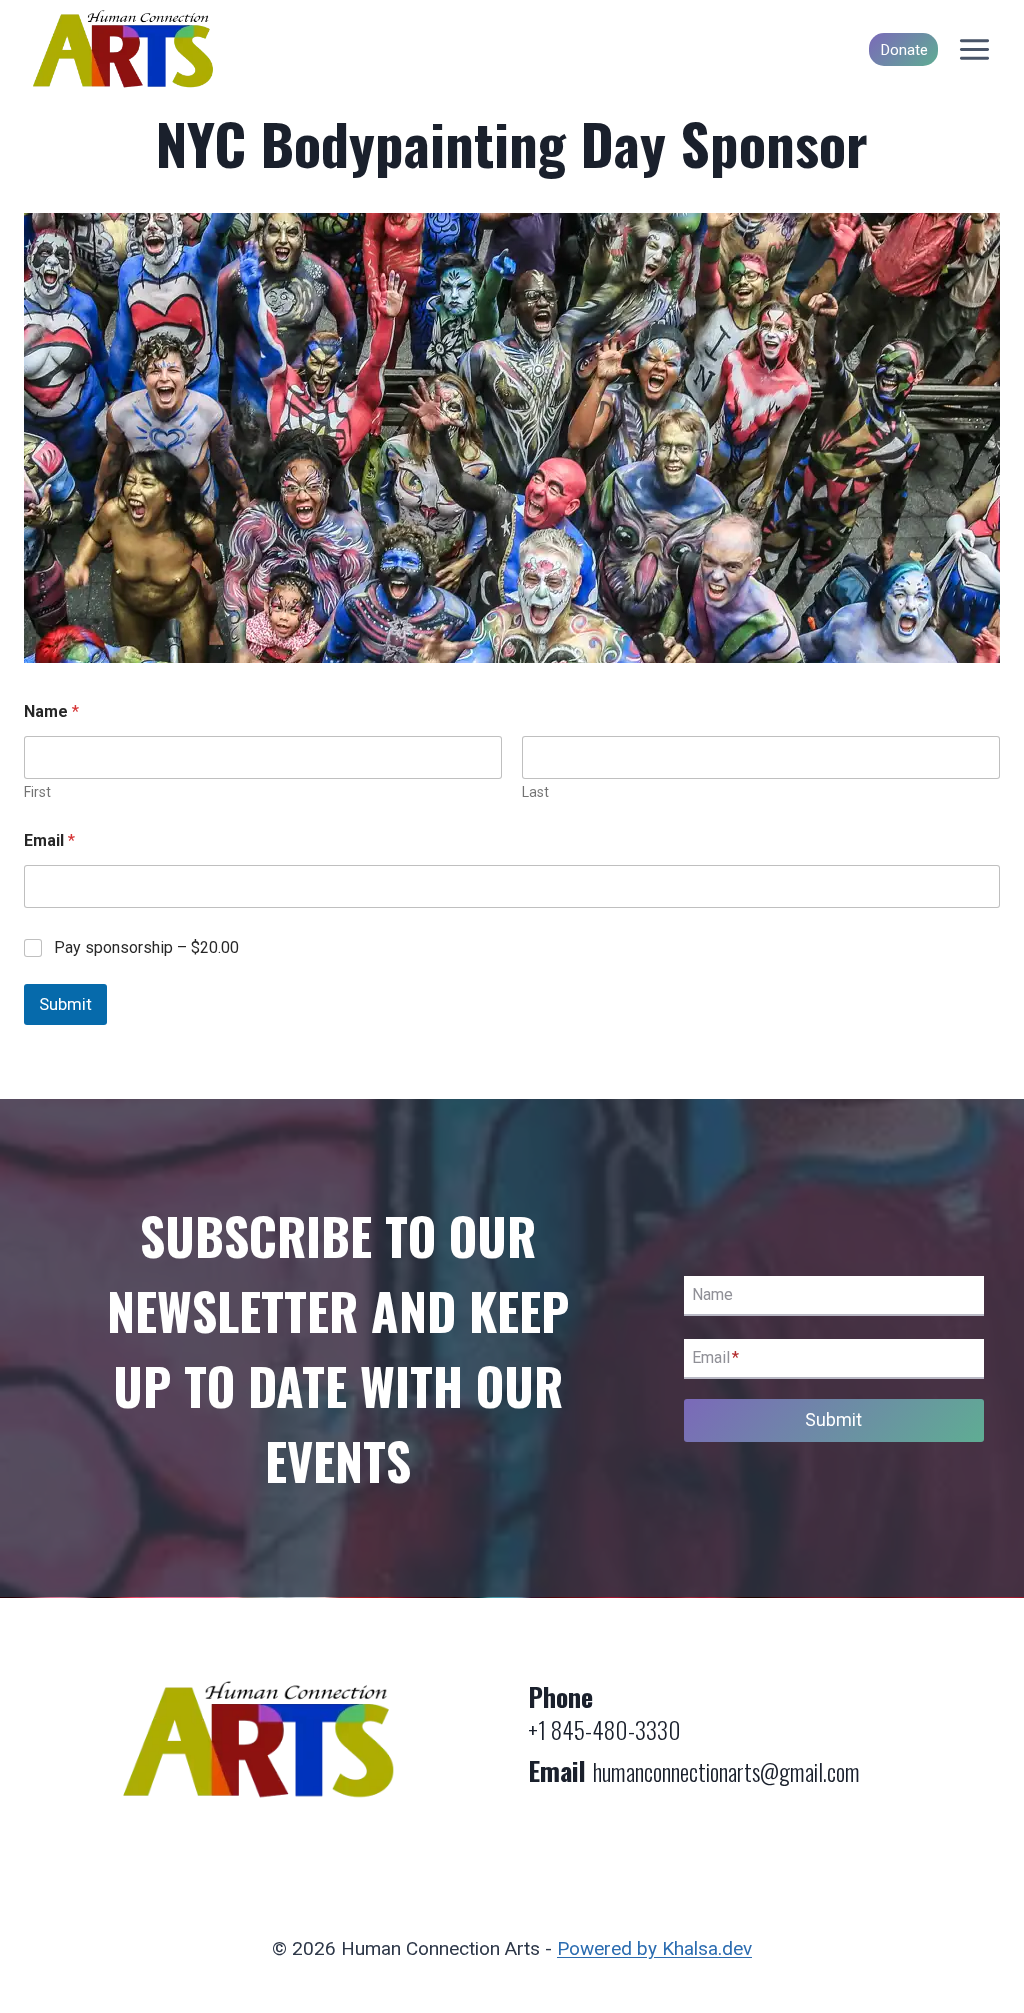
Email (49, 840)
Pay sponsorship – (146, 947)
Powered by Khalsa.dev (654, 1948)
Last (535, 792)
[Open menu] (974, 50)
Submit (65, 1004)
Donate (904, 50)
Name (712, 1294)
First (37, 792)
